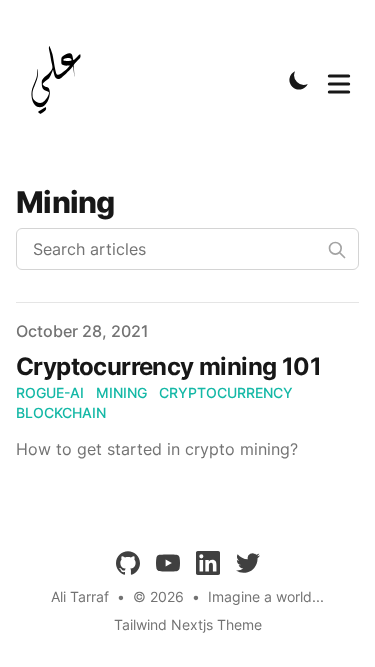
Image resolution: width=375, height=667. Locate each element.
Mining (121, 392)
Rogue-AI (50, 392)
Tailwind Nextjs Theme (188, 624)
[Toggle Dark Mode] (299, 80)
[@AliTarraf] (62, 80)
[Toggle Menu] (339, 80)
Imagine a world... (266, 596)
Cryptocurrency (226, 392)
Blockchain (61, 412)
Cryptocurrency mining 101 (168, 366)
